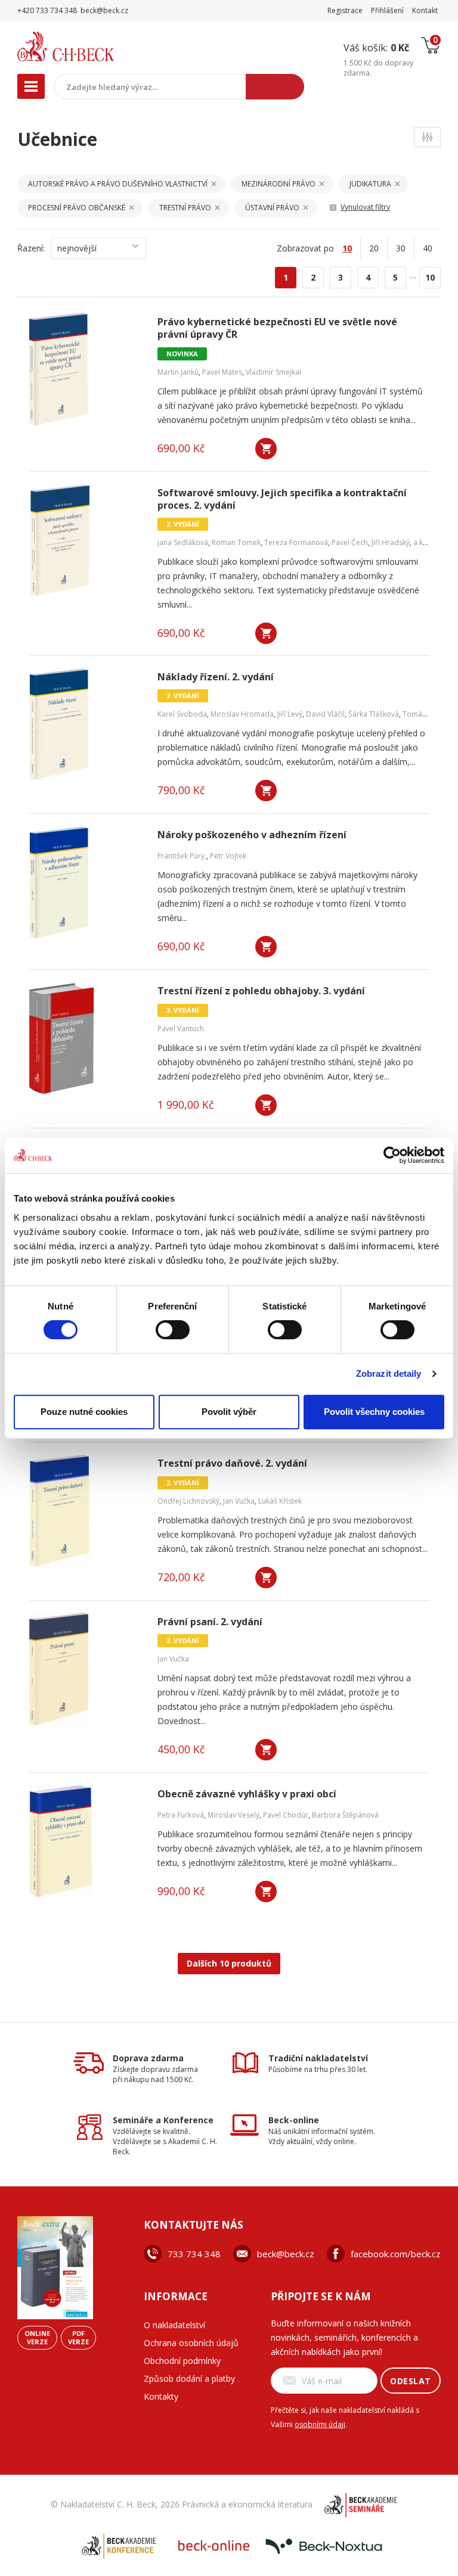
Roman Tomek (236, 542)
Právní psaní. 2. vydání (210, 1622)
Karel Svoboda (182, 714)
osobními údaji (320, 2424)
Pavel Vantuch (181, 1029)
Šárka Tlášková (374, 714)
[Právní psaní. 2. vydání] (86, 1669)
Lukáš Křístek (280, 1501)
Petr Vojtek (228, 856)
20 (374, 248)
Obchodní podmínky (182, 2361)
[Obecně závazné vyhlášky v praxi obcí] (86, 1841)
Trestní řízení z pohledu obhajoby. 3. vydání (261, 991)
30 (401, 248)
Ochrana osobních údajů (191, 2343)
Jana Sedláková (183, 542)
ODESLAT (411, 2381)
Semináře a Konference (163, 2120)
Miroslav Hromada (242, 714)
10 (430, 277)
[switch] (173, 1330)
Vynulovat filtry (365, 207)
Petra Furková (181, 1815)
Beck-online (294, 2120)
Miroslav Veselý (233, 1815)
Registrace (345, 10)
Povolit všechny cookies (374, 1412)
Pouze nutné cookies (84, 1412)
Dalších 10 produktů (229, 1963)
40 (428, 248)
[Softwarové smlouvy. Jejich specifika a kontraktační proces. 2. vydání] (86, 540)
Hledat (275, 87)
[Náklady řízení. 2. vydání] (86, 724)
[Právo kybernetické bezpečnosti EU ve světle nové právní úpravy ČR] (86, 369)
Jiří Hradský (391, 542)
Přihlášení (387, 10)
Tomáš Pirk (421, 714)
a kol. (422, 542)
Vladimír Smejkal (273, 372)
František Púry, (182, 856)
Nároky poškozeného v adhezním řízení (252, 835)
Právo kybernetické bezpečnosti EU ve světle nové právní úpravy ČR (277, 328)
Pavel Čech (350, 542)
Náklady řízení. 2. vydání (216, 677)
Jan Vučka (239, 1501)
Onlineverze (37, 2337)
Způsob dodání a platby (189, 2379)
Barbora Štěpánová (345, 1815)
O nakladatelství (174, 2325)
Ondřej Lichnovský (188, 1501)
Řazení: (31, 248)
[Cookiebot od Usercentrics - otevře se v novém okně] (392, 1155)
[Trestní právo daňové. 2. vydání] (86, 1511)
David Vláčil (325, 714)
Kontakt (425, 10)
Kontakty (161, 2396)
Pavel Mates (222, 372)
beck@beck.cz (286, 2254)
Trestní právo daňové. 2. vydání (232, 1463)
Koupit (266, 449)
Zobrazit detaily (389, 1373)
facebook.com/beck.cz (396, 2254)
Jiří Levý (290, 714)
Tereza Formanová (296, 542)
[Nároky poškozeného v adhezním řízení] (86, 882)
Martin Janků (178, 372)
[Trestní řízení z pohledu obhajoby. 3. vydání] (86, 1038)
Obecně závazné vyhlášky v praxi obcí (247, 1794)
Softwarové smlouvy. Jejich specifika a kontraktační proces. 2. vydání (282, 499)
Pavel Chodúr (286, 1815)
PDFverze (78, 2337)
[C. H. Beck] (91, 46)
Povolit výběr (229, 1412)
